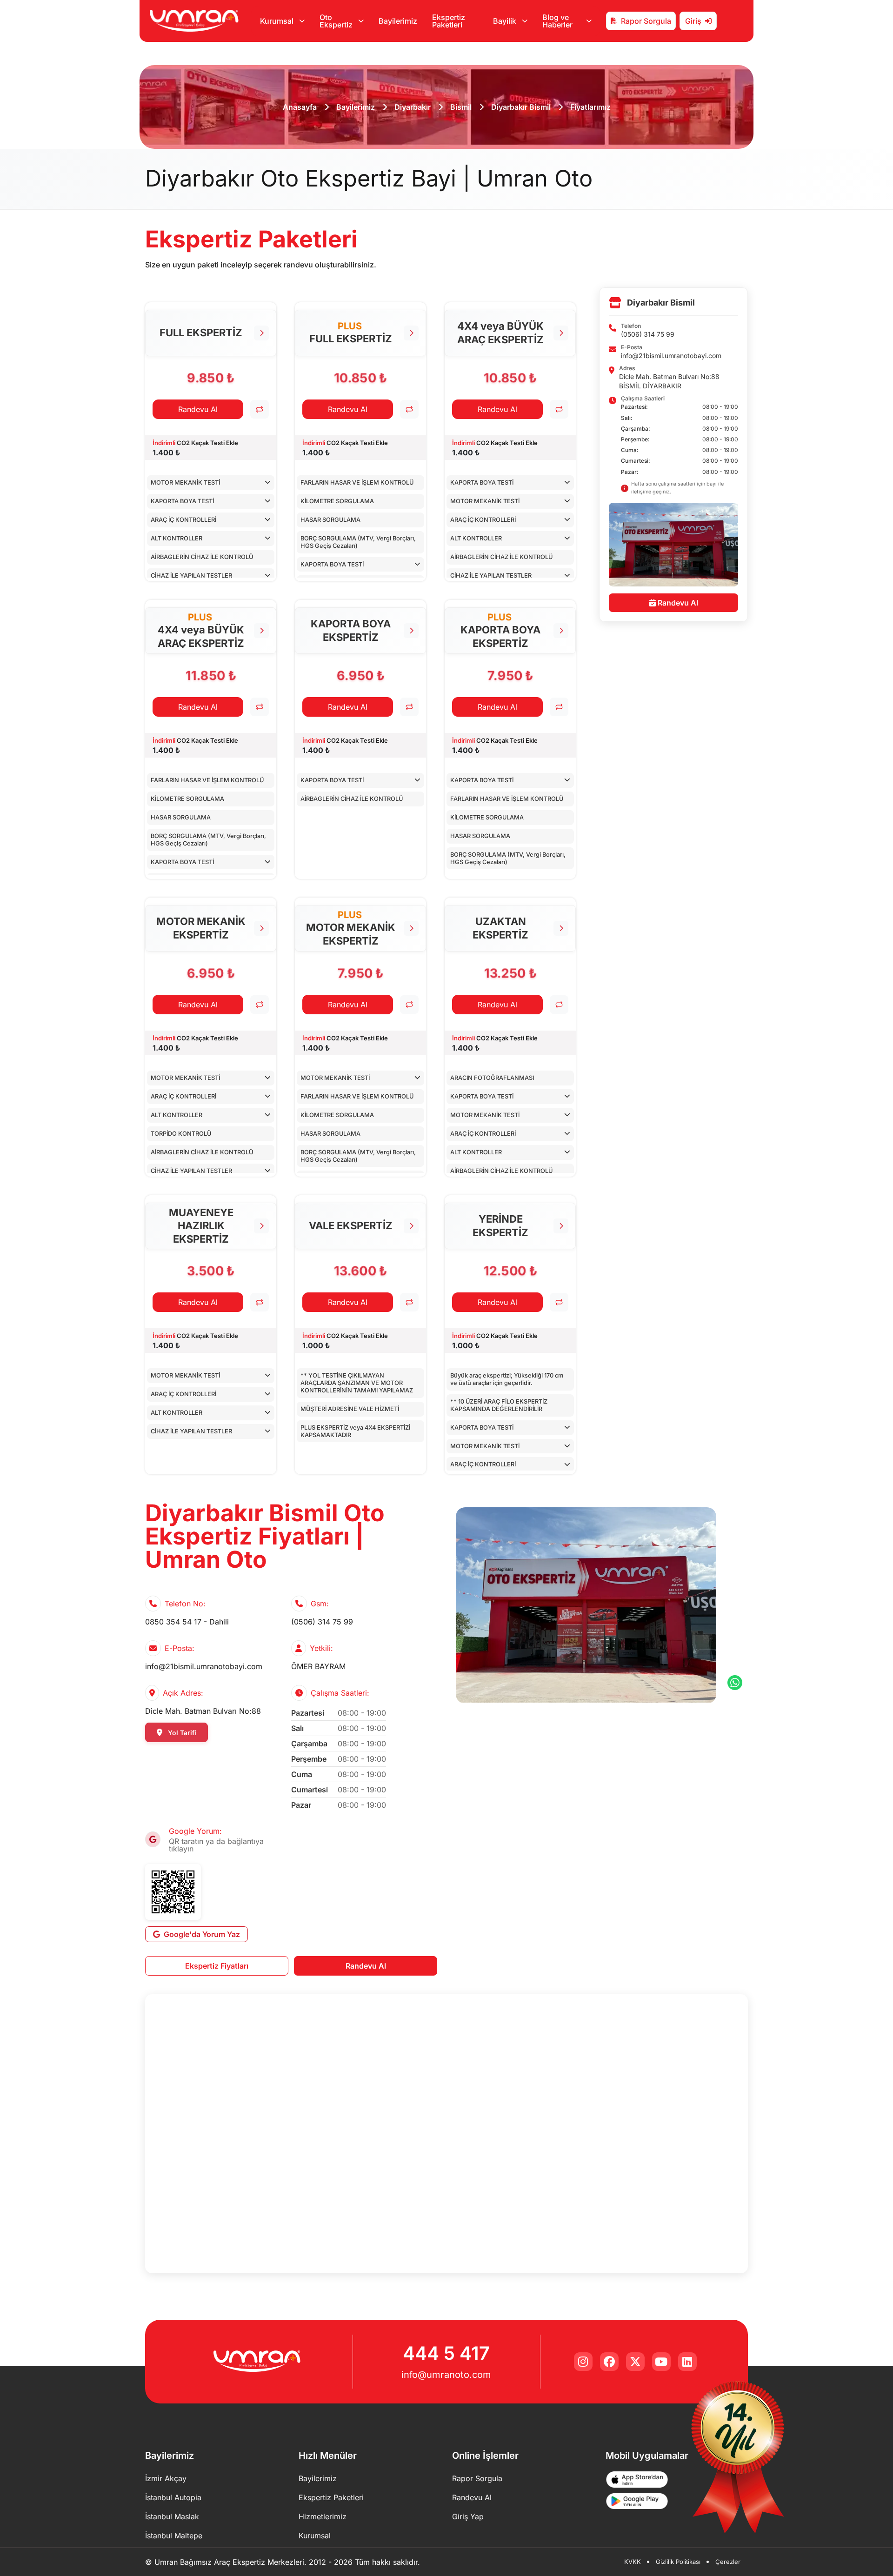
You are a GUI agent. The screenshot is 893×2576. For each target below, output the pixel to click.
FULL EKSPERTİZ (201, 333)
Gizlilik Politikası (678, 2562)
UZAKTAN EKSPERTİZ (500, 928)
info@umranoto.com (446, 2375)
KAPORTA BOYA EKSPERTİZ (351, 630)
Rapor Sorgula (646, 21)
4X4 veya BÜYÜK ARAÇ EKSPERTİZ (500, 333)
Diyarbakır (413, 107)
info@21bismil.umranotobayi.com (671, 355)
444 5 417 (446, 2353)
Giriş (693, 21)
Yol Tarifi (181, 1733)
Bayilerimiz (398, 21)
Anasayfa (300, 107)
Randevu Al (198, 409)
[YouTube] (661, 2362)
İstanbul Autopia (173, 2497)
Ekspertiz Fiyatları (217, 1966)
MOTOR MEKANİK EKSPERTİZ (201, 928)
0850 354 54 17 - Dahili (187, 1622)
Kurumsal (315, 2536)
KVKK (633, 2562)
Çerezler (728, 2562)
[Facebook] (609, 2362)
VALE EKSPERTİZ (351, 1225)
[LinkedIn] (687, 2362)
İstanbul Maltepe (174, 2536)
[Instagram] (583, 2362)
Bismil (461, 107)
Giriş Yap (468, 2516)
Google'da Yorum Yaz (202, 1934)
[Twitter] (635, 2362)
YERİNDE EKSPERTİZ (500, 1226)
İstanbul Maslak (172, 2516)
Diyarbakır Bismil (521, 107)
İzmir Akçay (166, 2478)
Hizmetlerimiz (323, 2516)
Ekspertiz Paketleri (449, 21)
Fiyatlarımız (590, 107)
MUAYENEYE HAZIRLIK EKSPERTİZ (201, 1226)
